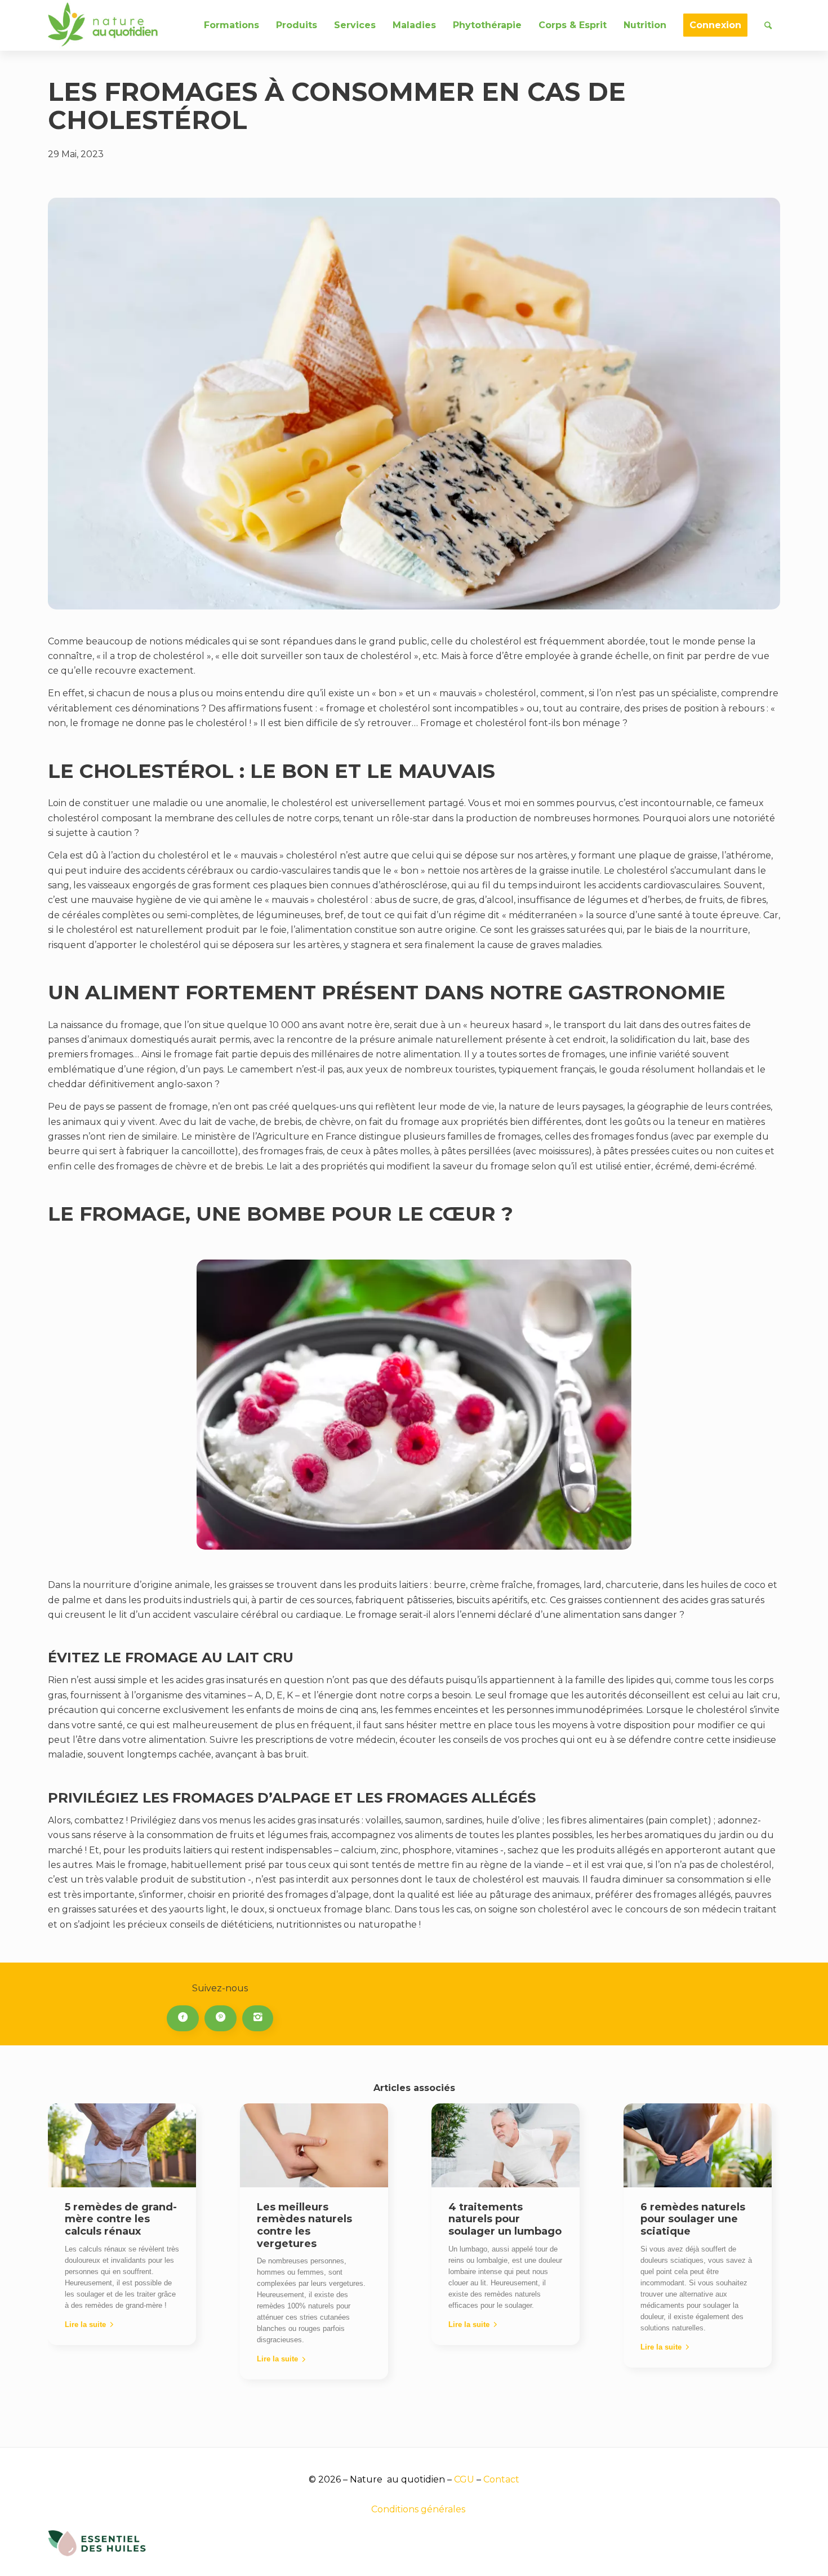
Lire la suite (85, 2324)
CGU (464, 2479)
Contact (501, 2479)
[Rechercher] (768, 25)
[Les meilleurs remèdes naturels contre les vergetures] (314, 2145)
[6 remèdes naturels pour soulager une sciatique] (698, 2145)
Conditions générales (418, 2509)
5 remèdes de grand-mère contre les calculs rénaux (121, 2219)
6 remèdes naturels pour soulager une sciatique (693, 2219)
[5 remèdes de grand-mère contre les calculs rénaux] (122, 2145)
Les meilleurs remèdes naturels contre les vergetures (304, 2225)
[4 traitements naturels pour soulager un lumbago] (506, 2145)
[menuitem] (232, 25)
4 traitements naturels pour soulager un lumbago (505, 2219)
